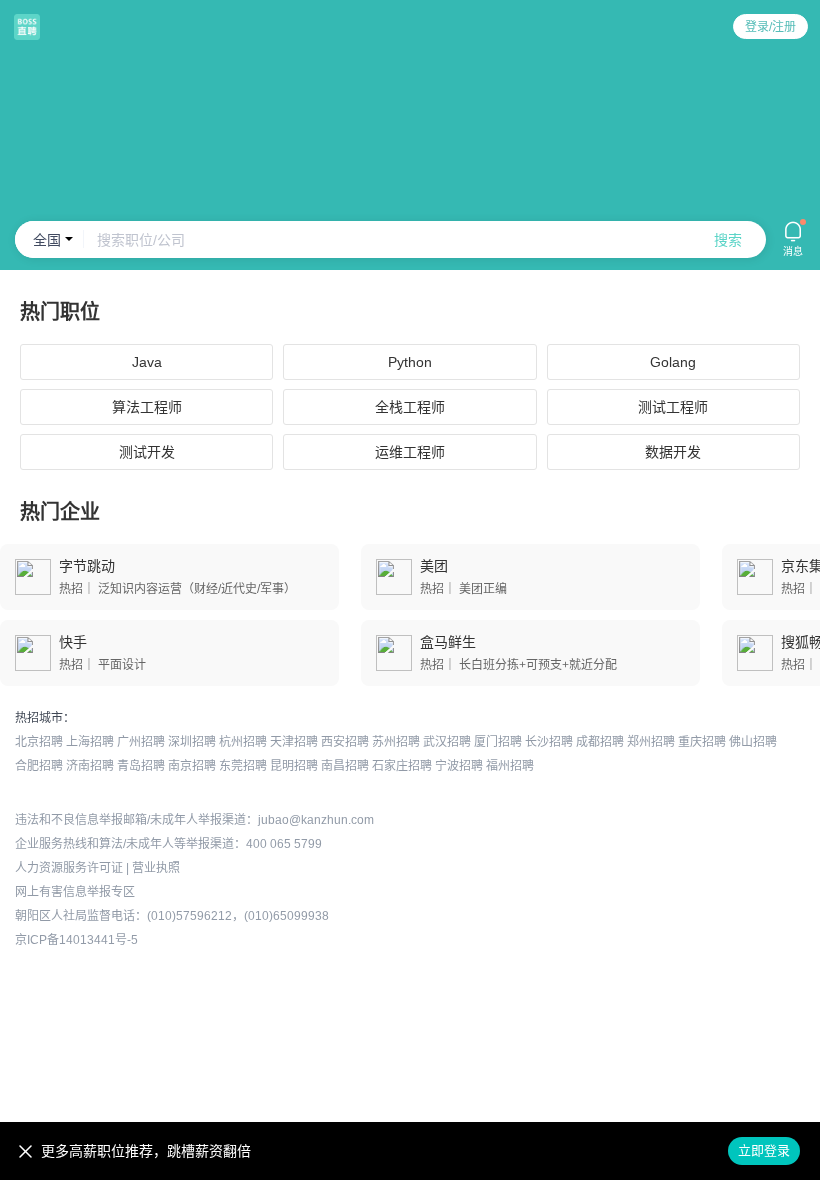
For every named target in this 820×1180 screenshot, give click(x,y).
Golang (673, 362)
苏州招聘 (396, 742)
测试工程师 (673, 407)
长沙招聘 (549, 742)
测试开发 (147, 452)
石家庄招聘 (402, 766)
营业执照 (156, 868)
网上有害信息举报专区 (75, 892)
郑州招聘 (651, 742)
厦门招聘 (498, 742)
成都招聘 (600, 742)
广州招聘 (141, 742)
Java (147, 362)
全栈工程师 (410, 407)
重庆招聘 (702, 742)
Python (410, 362)
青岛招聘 (141, 766)
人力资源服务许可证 (69, 868)
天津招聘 (294, 742)
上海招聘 (90, 742)
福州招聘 (510, 766)
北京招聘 (39, 742)
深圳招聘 (192, 742)
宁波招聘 (459, 766)
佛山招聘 (753, 742)
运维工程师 (410, 452)
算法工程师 (147, 407)
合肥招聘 (39, 766)
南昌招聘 (345, 766)
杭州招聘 (243, 742)
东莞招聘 (243, 766)
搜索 (728, 240)
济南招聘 (90, 766)
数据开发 (673, 452)
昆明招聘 (294, 766)
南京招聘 (192, 766)
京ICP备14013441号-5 (76, 940)
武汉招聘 (447, 742)
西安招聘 (345, 742)
